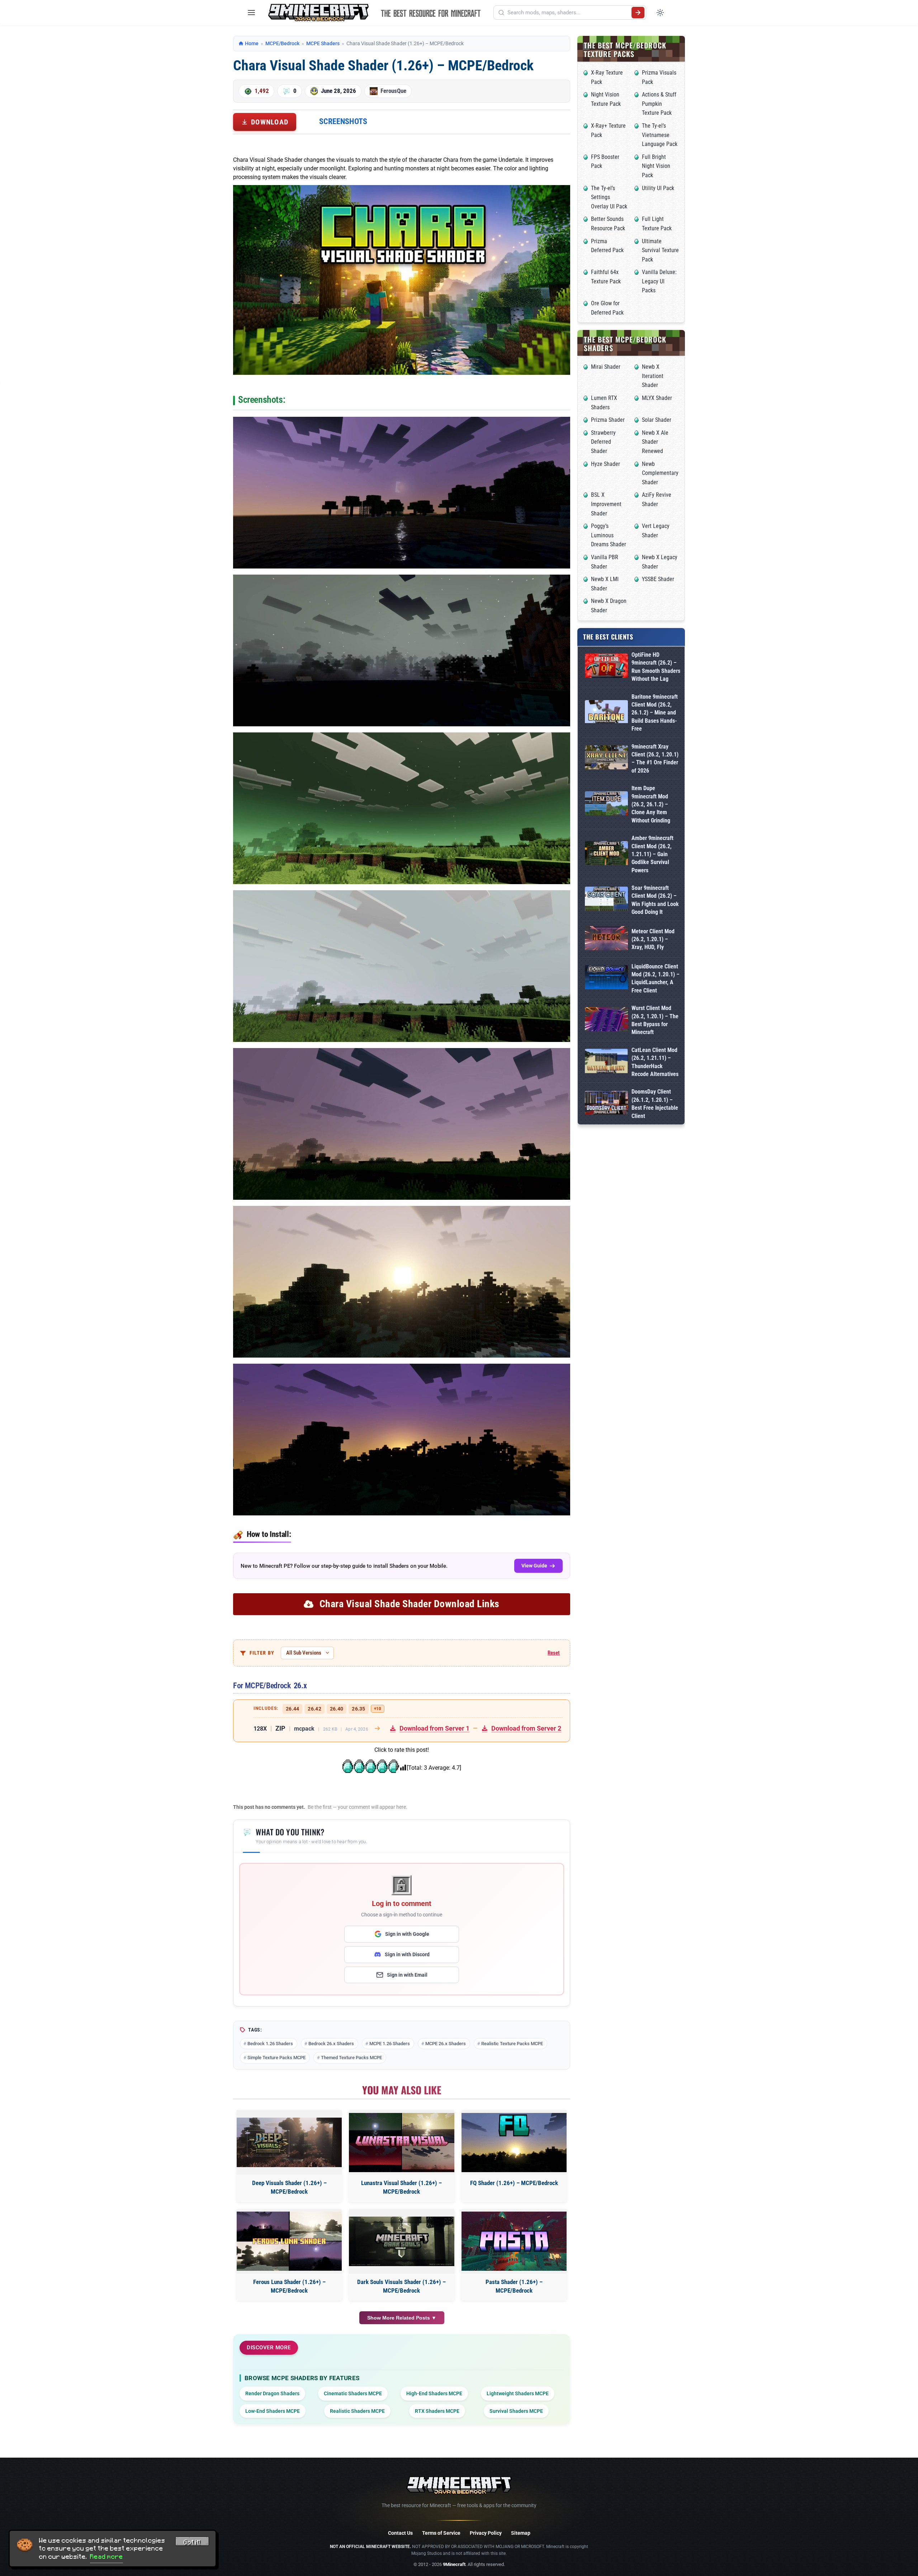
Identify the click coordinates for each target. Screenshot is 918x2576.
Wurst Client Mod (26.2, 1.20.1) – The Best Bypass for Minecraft (655, 1020)
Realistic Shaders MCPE (357, 2411)
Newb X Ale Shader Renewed (655, 442)
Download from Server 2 (526, 1728)
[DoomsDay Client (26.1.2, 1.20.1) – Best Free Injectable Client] (606, 1104)
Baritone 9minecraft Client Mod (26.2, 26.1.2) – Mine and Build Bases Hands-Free (655, 713)
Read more (107, 2557)
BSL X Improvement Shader (606, 504)
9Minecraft (454, 2564)
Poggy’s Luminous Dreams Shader (609, 535)
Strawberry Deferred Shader (603, 442)
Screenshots (343, 121)
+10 (378, 1709)
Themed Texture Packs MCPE (351, 2058)
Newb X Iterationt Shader (653, 376)
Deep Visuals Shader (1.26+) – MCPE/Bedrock (289, 2187)
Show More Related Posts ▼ (402, 2318)
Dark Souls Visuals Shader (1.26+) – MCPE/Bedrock (401, 2286)
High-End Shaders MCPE (434, 2393)
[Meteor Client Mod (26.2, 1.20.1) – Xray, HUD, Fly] (606, 940)
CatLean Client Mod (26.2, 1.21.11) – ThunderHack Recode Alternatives (655, 1062)
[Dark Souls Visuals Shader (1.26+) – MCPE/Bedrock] (401, 2241)
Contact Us (400, 2533)
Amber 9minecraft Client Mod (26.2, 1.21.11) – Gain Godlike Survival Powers (652, 854)
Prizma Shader (608, 420)
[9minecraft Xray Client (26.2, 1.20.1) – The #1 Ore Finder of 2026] (606, 759)
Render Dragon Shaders (272, 2393)
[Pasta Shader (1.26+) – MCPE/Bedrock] (514, 2241)
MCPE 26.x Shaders (446, 2044)
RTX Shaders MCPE (437, 2411)
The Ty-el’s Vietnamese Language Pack (660, 135)
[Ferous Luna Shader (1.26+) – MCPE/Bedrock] (289, 2241)
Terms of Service (441, 2533)
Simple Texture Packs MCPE (276, 2058)
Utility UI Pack (658, 188)
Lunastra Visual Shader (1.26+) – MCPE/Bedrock (401, 2187)
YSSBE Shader (658, 579)
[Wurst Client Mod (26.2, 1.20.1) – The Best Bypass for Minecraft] (606, 1021)
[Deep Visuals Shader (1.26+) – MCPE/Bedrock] (289, 2142)
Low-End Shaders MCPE (273, 2411)
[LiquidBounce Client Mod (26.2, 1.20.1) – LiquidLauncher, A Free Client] (606, 979)
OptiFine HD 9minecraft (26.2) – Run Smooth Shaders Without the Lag (656, 667)
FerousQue (393, 91)
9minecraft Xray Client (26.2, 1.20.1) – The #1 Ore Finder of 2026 (655, 759)
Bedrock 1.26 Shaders (270, 2044)
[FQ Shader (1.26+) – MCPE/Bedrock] (514, 2143)
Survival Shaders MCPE (516, 2411)
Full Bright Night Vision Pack (656, 166)
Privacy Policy (486, 2533)
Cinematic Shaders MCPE (353, 2393)
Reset (554, 1653)
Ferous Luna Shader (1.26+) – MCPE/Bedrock (289, 2286)
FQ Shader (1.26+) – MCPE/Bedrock (514, 2183)
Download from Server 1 (434, 1728)
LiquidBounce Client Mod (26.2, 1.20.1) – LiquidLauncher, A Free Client (656, 978)
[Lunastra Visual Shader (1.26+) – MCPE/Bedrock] (401, 2143)
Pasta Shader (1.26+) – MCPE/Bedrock (514, 2286)
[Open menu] (251, 13)
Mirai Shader (606, 367)
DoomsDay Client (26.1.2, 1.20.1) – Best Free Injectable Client (655, 1104)
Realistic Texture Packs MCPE (512, 2044)
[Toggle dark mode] (660, 13)
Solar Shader (657, 420)
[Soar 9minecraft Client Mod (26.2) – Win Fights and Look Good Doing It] (606, 900)
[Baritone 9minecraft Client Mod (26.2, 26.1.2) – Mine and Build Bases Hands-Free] (606, 713)
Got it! (192, 2542)
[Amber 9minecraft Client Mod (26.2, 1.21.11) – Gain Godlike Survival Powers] (606, 855)
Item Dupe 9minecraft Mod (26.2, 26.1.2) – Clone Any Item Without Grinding (651, 804)
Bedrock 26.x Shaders (331, 2044)
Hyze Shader (605, 464)
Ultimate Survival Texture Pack (660, 250)
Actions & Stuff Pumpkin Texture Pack (659, 104)
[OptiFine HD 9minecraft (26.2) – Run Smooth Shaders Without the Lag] (606, 667)
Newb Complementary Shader (660, 473)
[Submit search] (638, 13)
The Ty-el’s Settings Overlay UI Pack (609, 197)
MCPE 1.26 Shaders (390, 2044)
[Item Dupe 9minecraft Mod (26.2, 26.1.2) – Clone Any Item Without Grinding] (606, 805)
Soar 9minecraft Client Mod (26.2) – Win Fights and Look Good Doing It (655, 900)
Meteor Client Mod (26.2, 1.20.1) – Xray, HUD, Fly (653, 939)
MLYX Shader (657, 398)
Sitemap (521, 2533)
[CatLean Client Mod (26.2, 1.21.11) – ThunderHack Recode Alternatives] (606, 1062)
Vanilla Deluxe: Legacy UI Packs (659, 281)
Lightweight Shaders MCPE (518, 2393)
